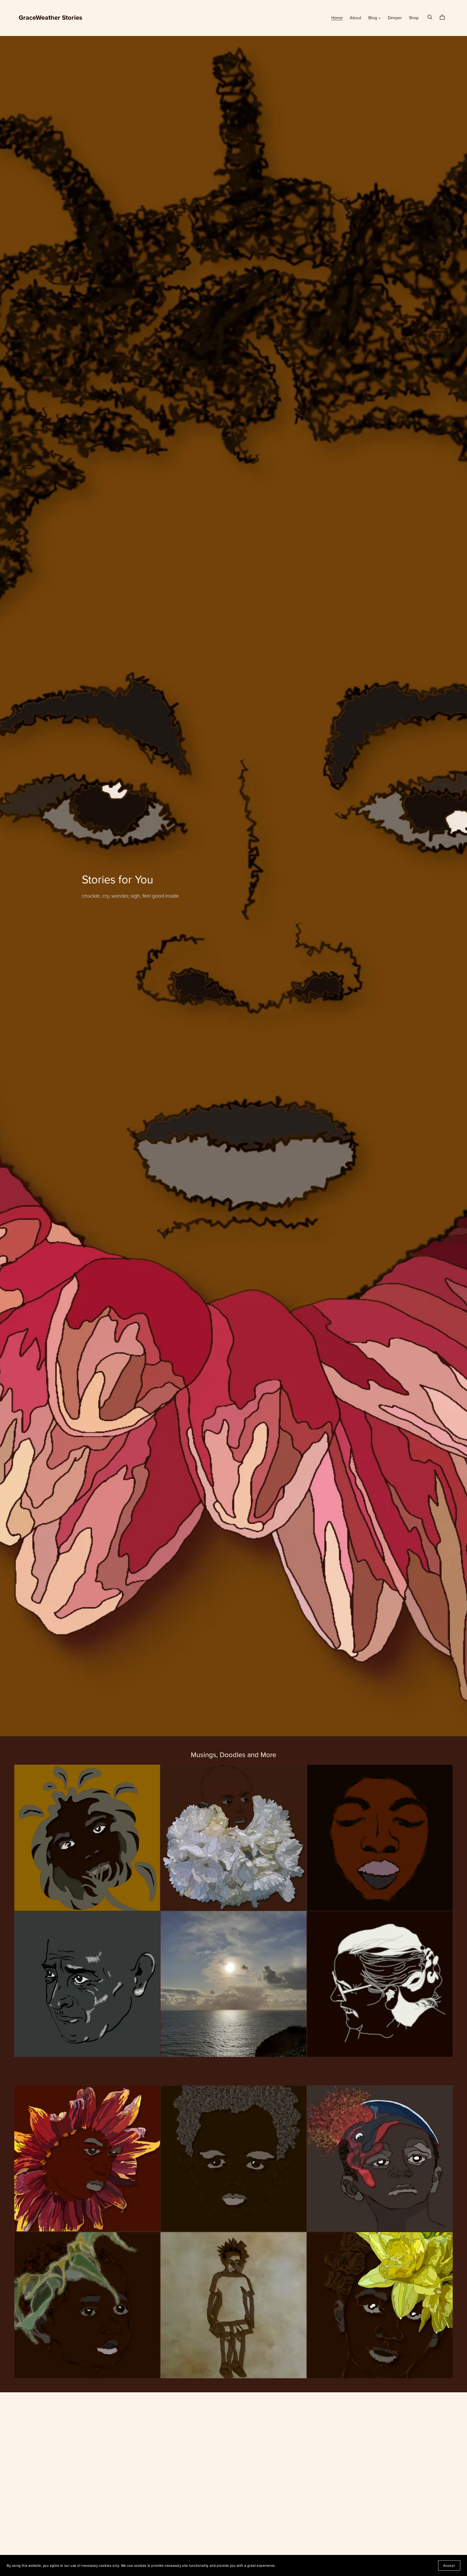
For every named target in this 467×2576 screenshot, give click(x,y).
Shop (414, 18)
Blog (373, 18)
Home (337, 18)
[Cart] (444, 17)
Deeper (395, 18)
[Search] (430, 17)
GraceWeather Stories (50, 18)
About (356, 18)
